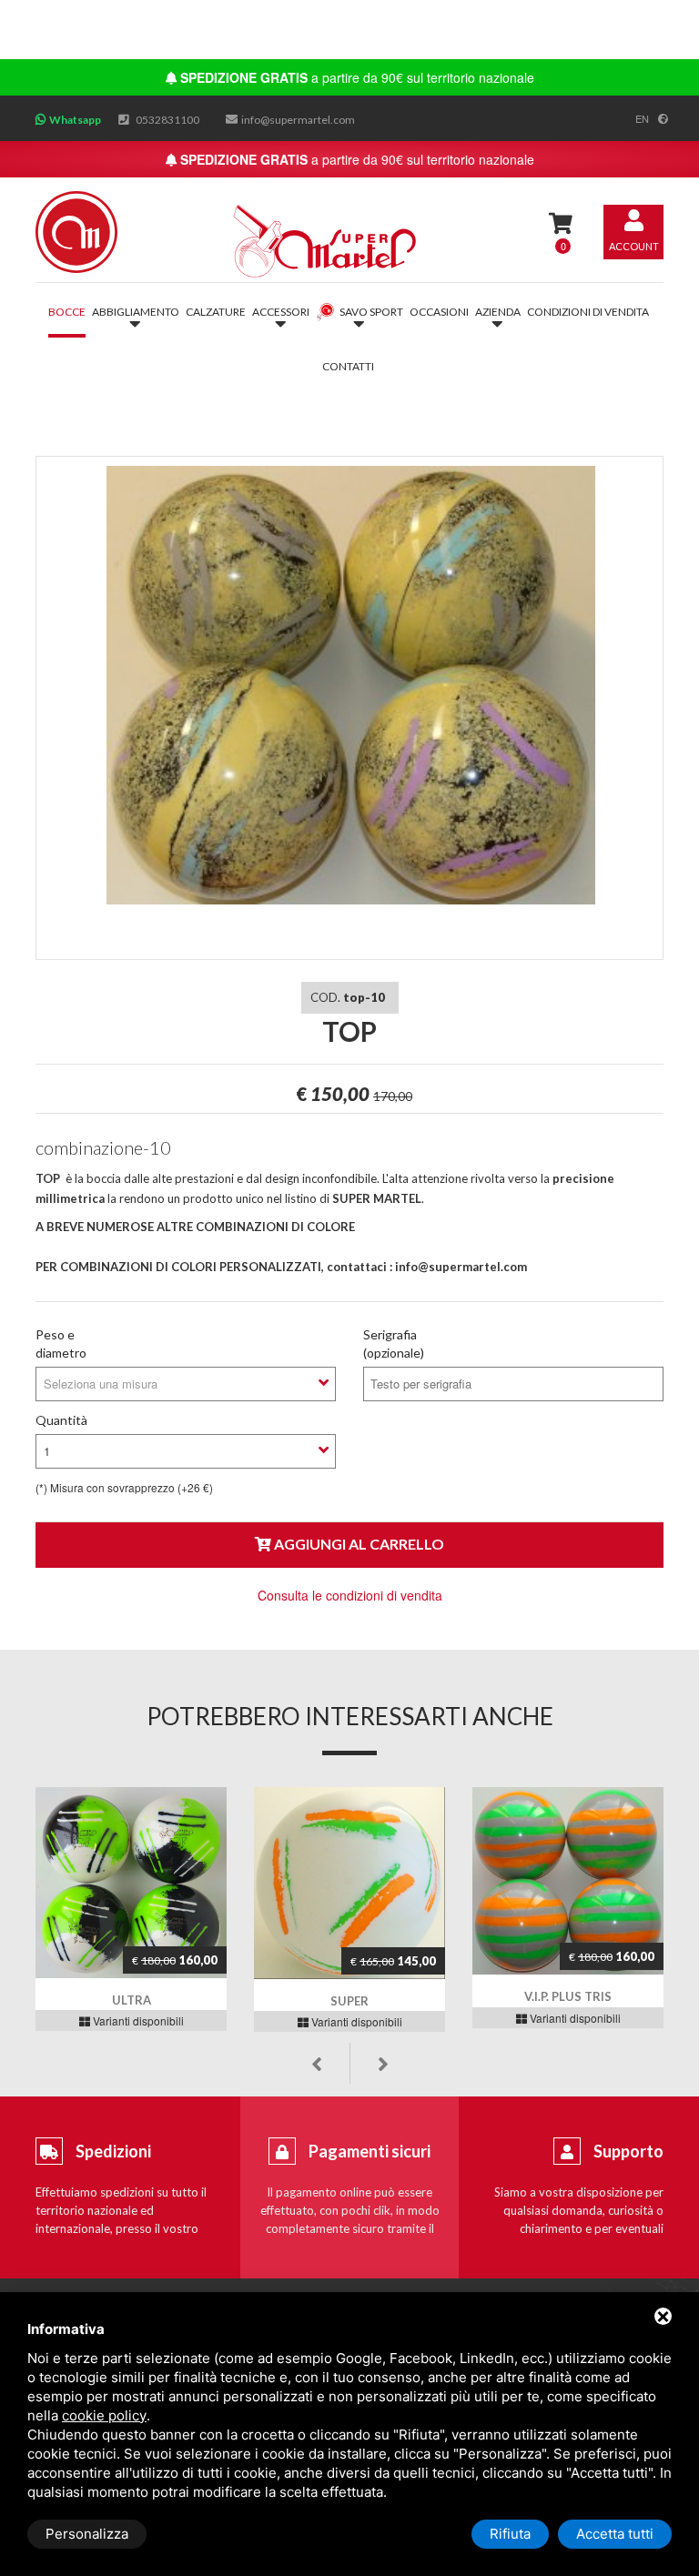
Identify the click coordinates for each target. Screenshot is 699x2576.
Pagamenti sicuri (370, 2151)
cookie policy (104, 2415)
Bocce (67, 312)
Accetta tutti (615, 2534)
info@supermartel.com (298, 120)
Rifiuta (510, 2534)
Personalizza (87, 2534)
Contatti (348, 366)
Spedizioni (113, 2151)
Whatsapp (75, 120)
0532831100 (167, 120)
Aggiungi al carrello (358, 1544)
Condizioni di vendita (588, 312)
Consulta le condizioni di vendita (350, 1595)
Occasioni (439, 312)
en (642, 118)
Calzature (216, 312)
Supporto (628, 2151)
